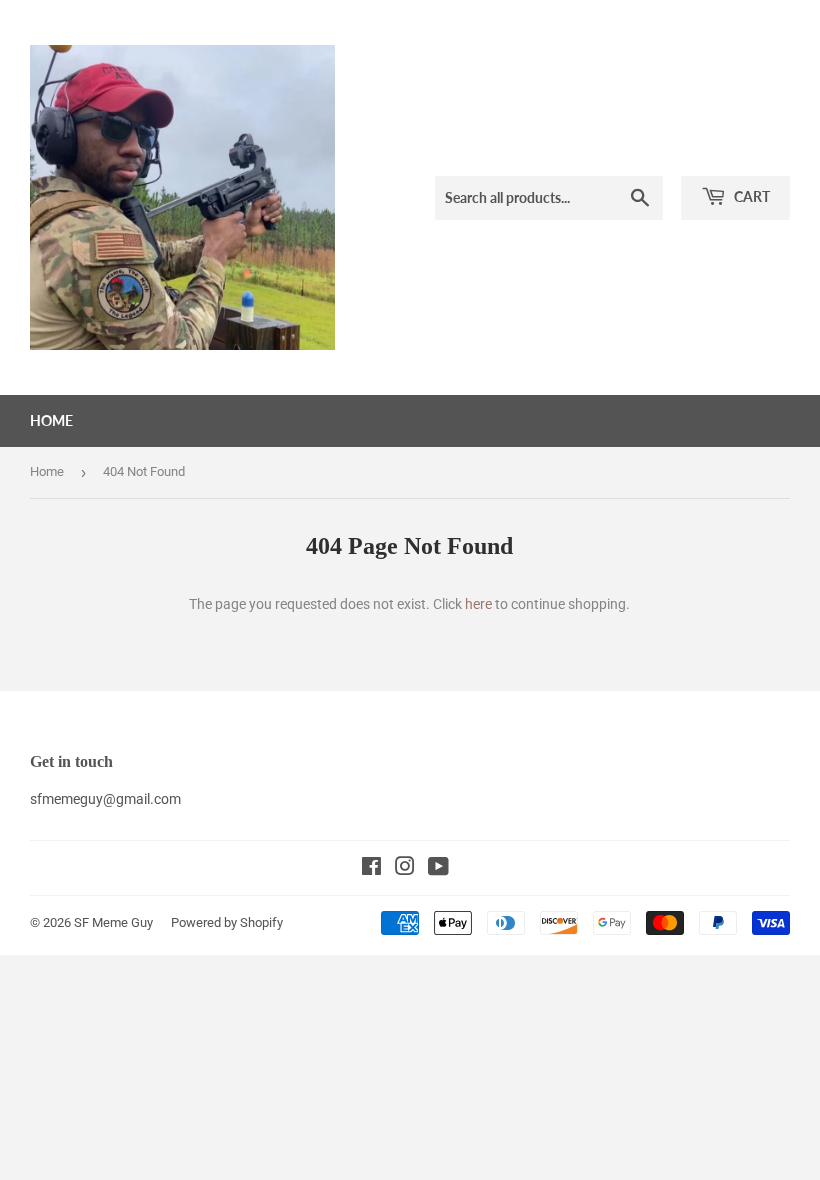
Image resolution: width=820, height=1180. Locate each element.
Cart (750, 196)
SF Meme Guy (113, 922)
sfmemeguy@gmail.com (105, 799)
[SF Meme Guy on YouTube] (438, 869)
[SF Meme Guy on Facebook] (371, 869)
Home (51, 420)
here (478, 604)
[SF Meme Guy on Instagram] (405, 869)
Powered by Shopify (227, 922)
